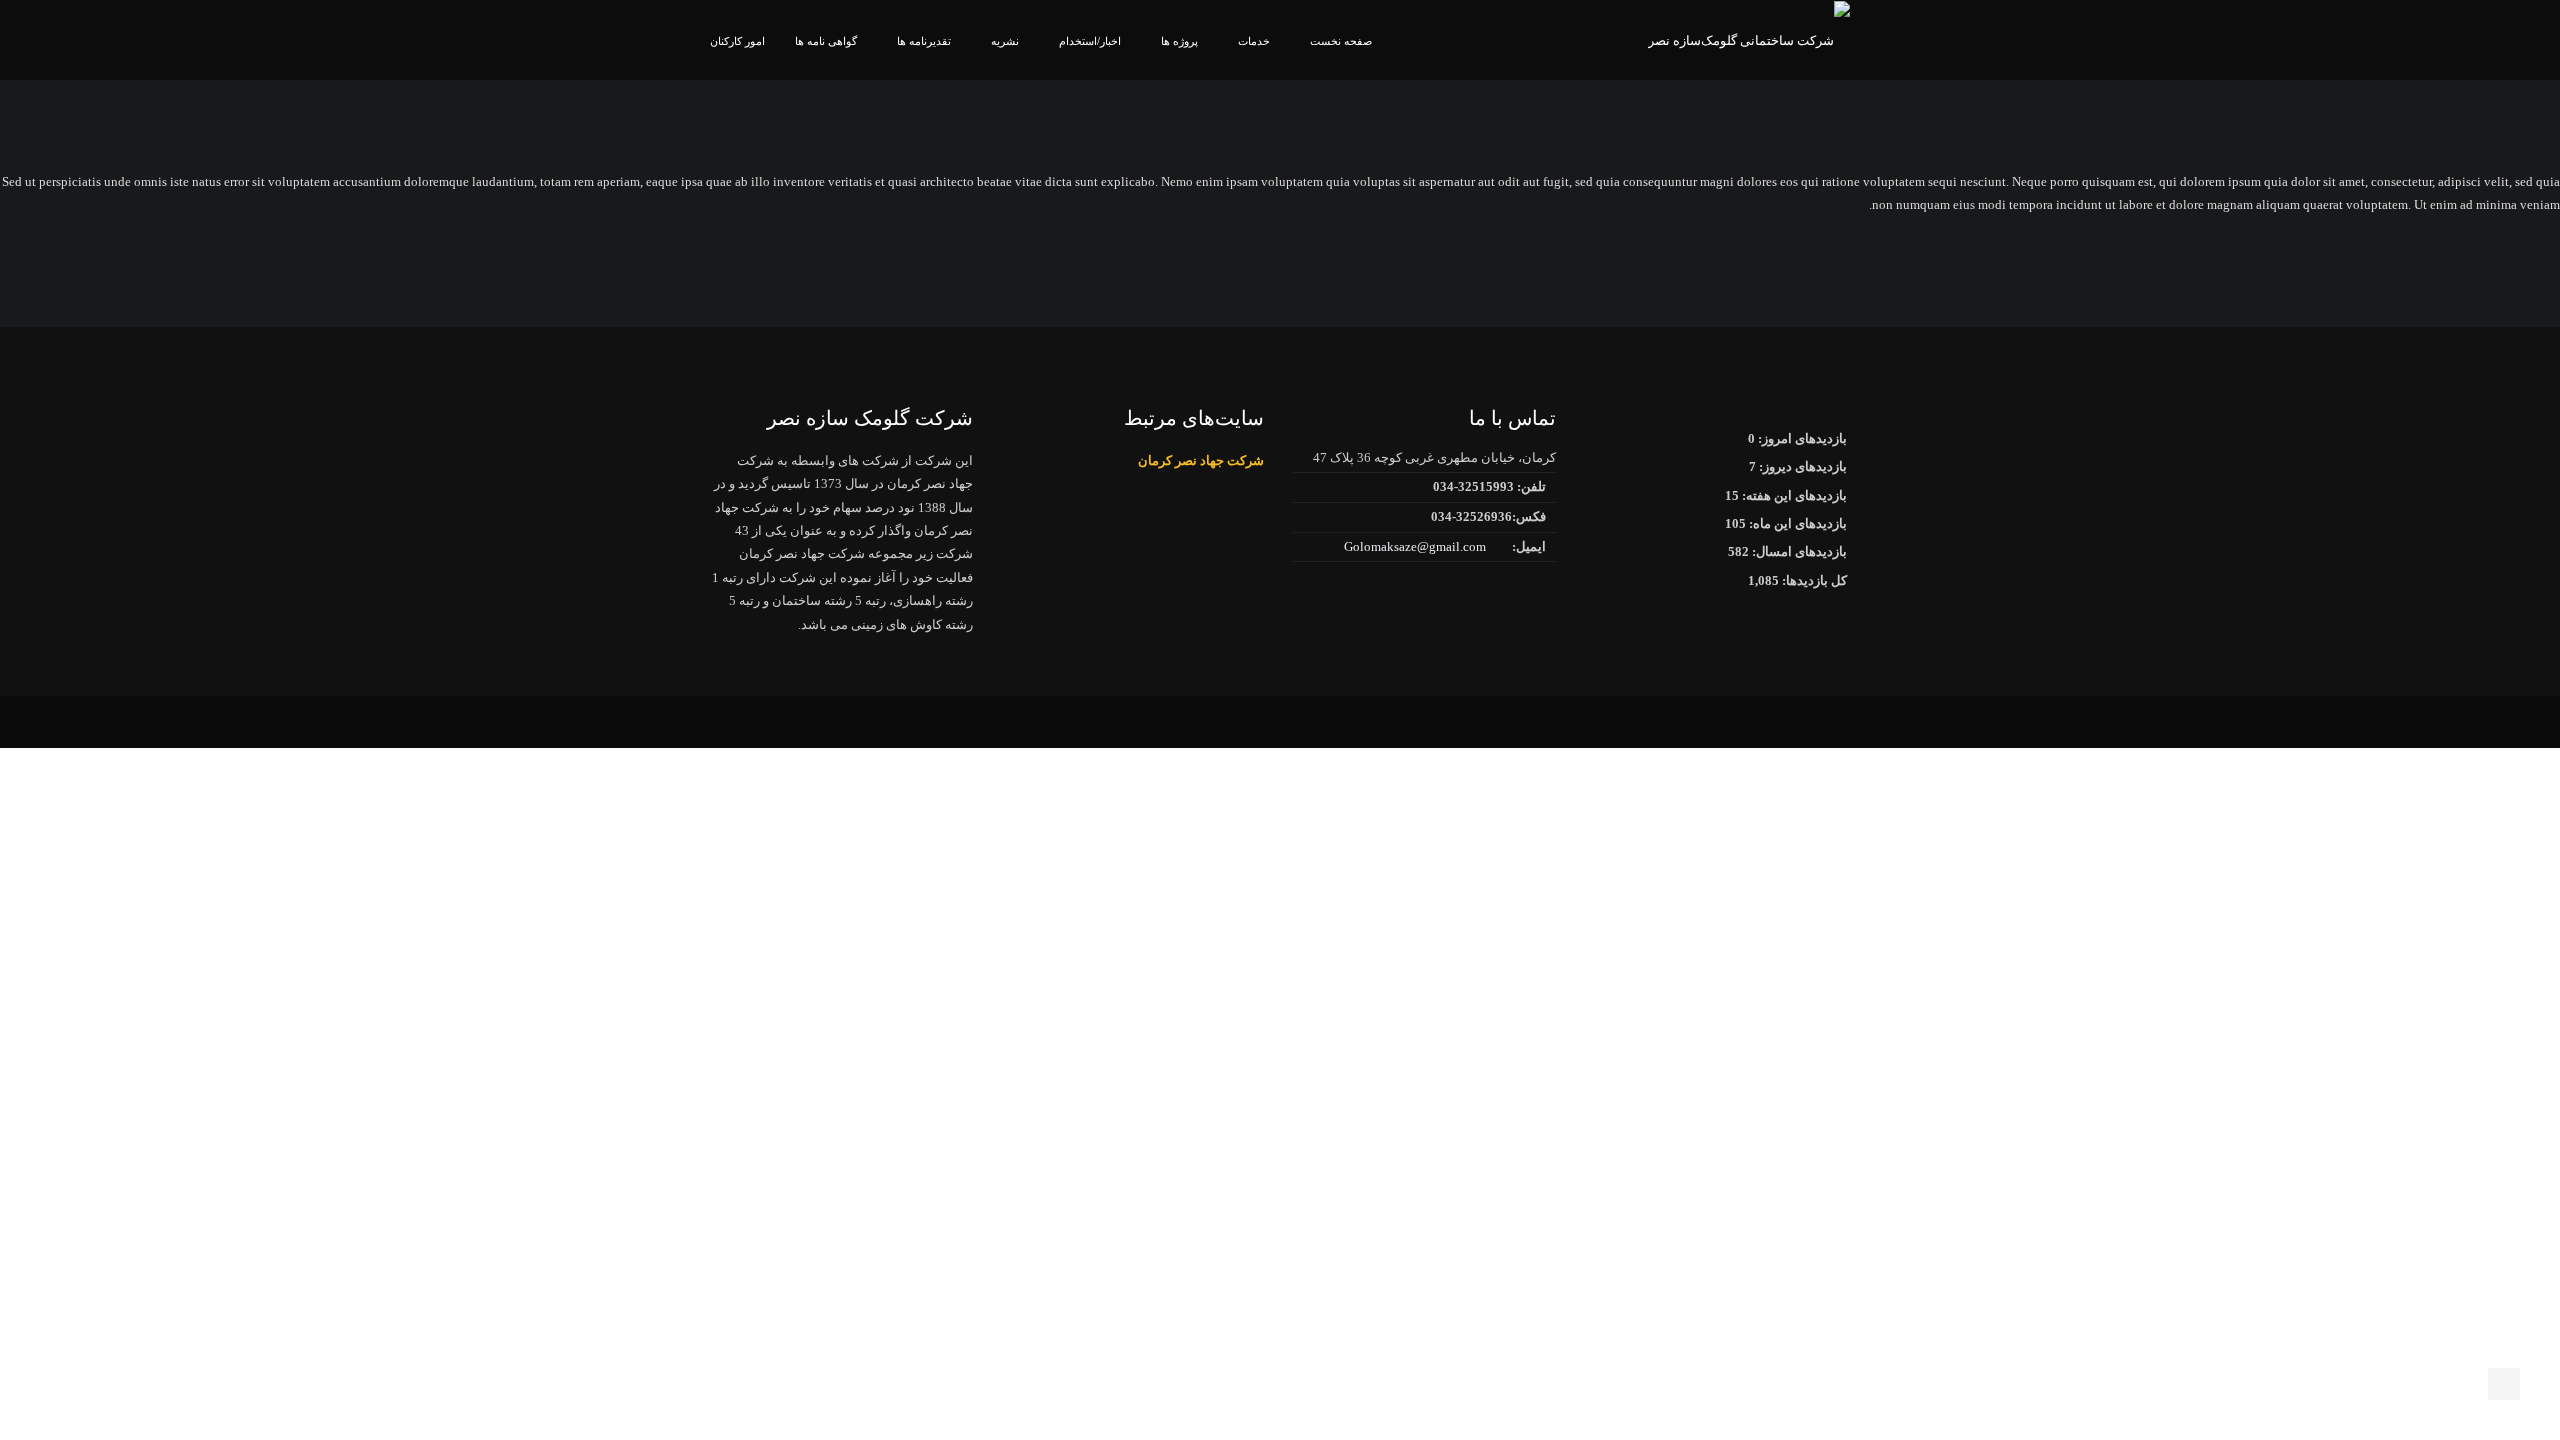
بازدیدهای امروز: (1801, 438)
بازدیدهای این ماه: (1796, 523)
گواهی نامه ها (826, 41)
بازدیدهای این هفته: (1793, 495)
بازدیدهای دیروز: (1801, 466)
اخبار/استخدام (1090, 41)
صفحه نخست (1341, 41)
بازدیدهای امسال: (1798, 551)
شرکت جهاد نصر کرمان (1201, 460)
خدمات (1254, 41)
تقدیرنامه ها (924, 41)
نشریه (1005, 41)
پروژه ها (1179, 41)
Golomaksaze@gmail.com (1415, 546)
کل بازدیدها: (1813, 580)
